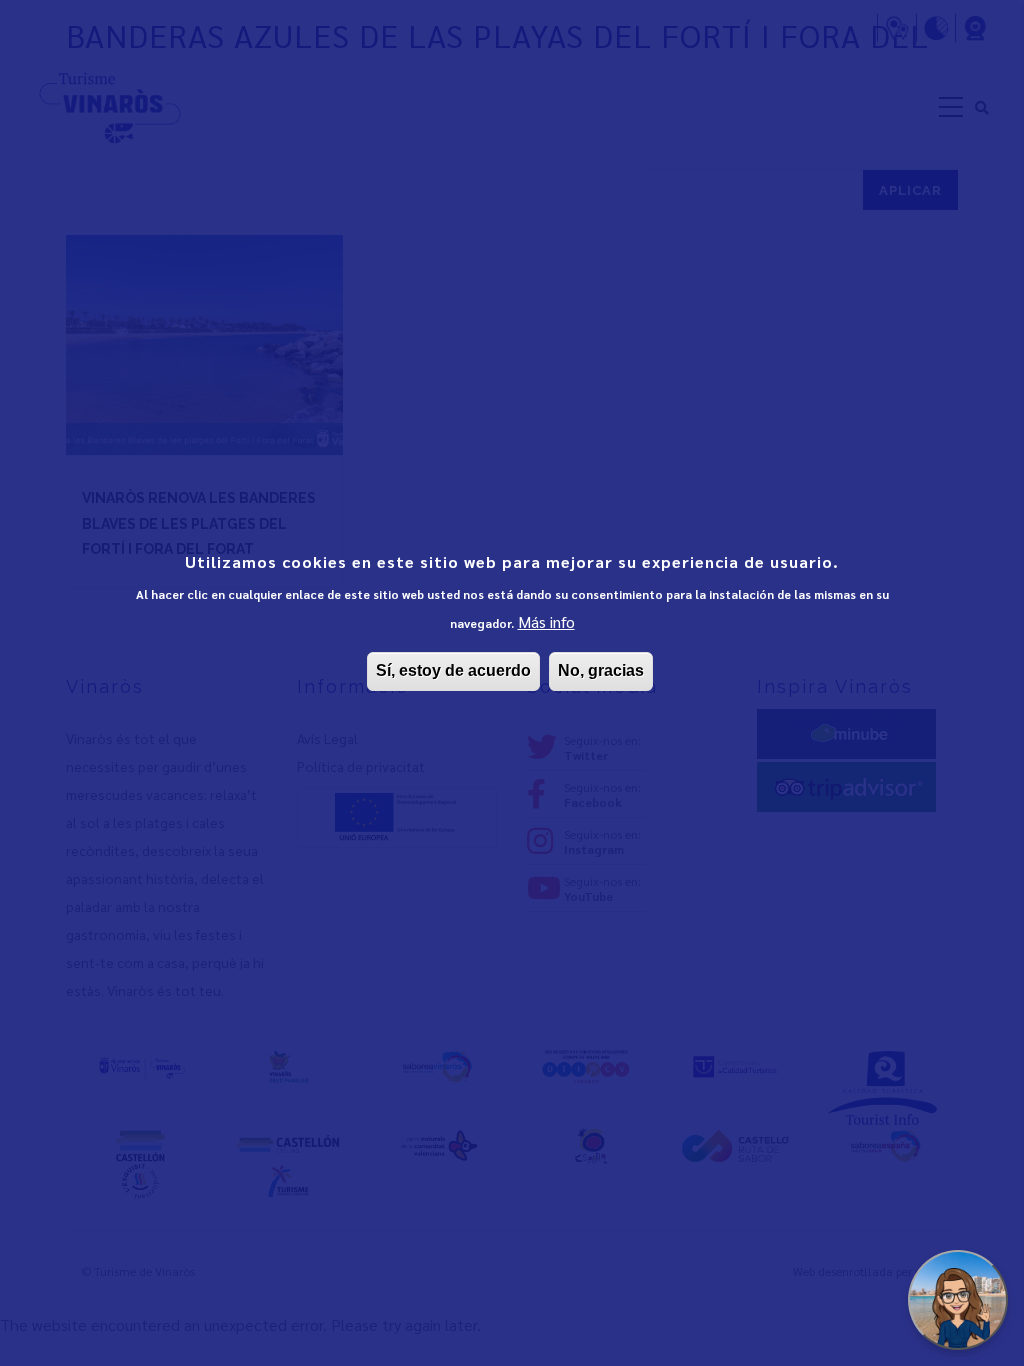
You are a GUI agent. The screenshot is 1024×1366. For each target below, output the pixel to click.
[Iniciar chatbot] (958, 1300)
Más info (546, 621)
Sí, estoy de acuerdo (453, 670)
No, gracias (601, 670)
